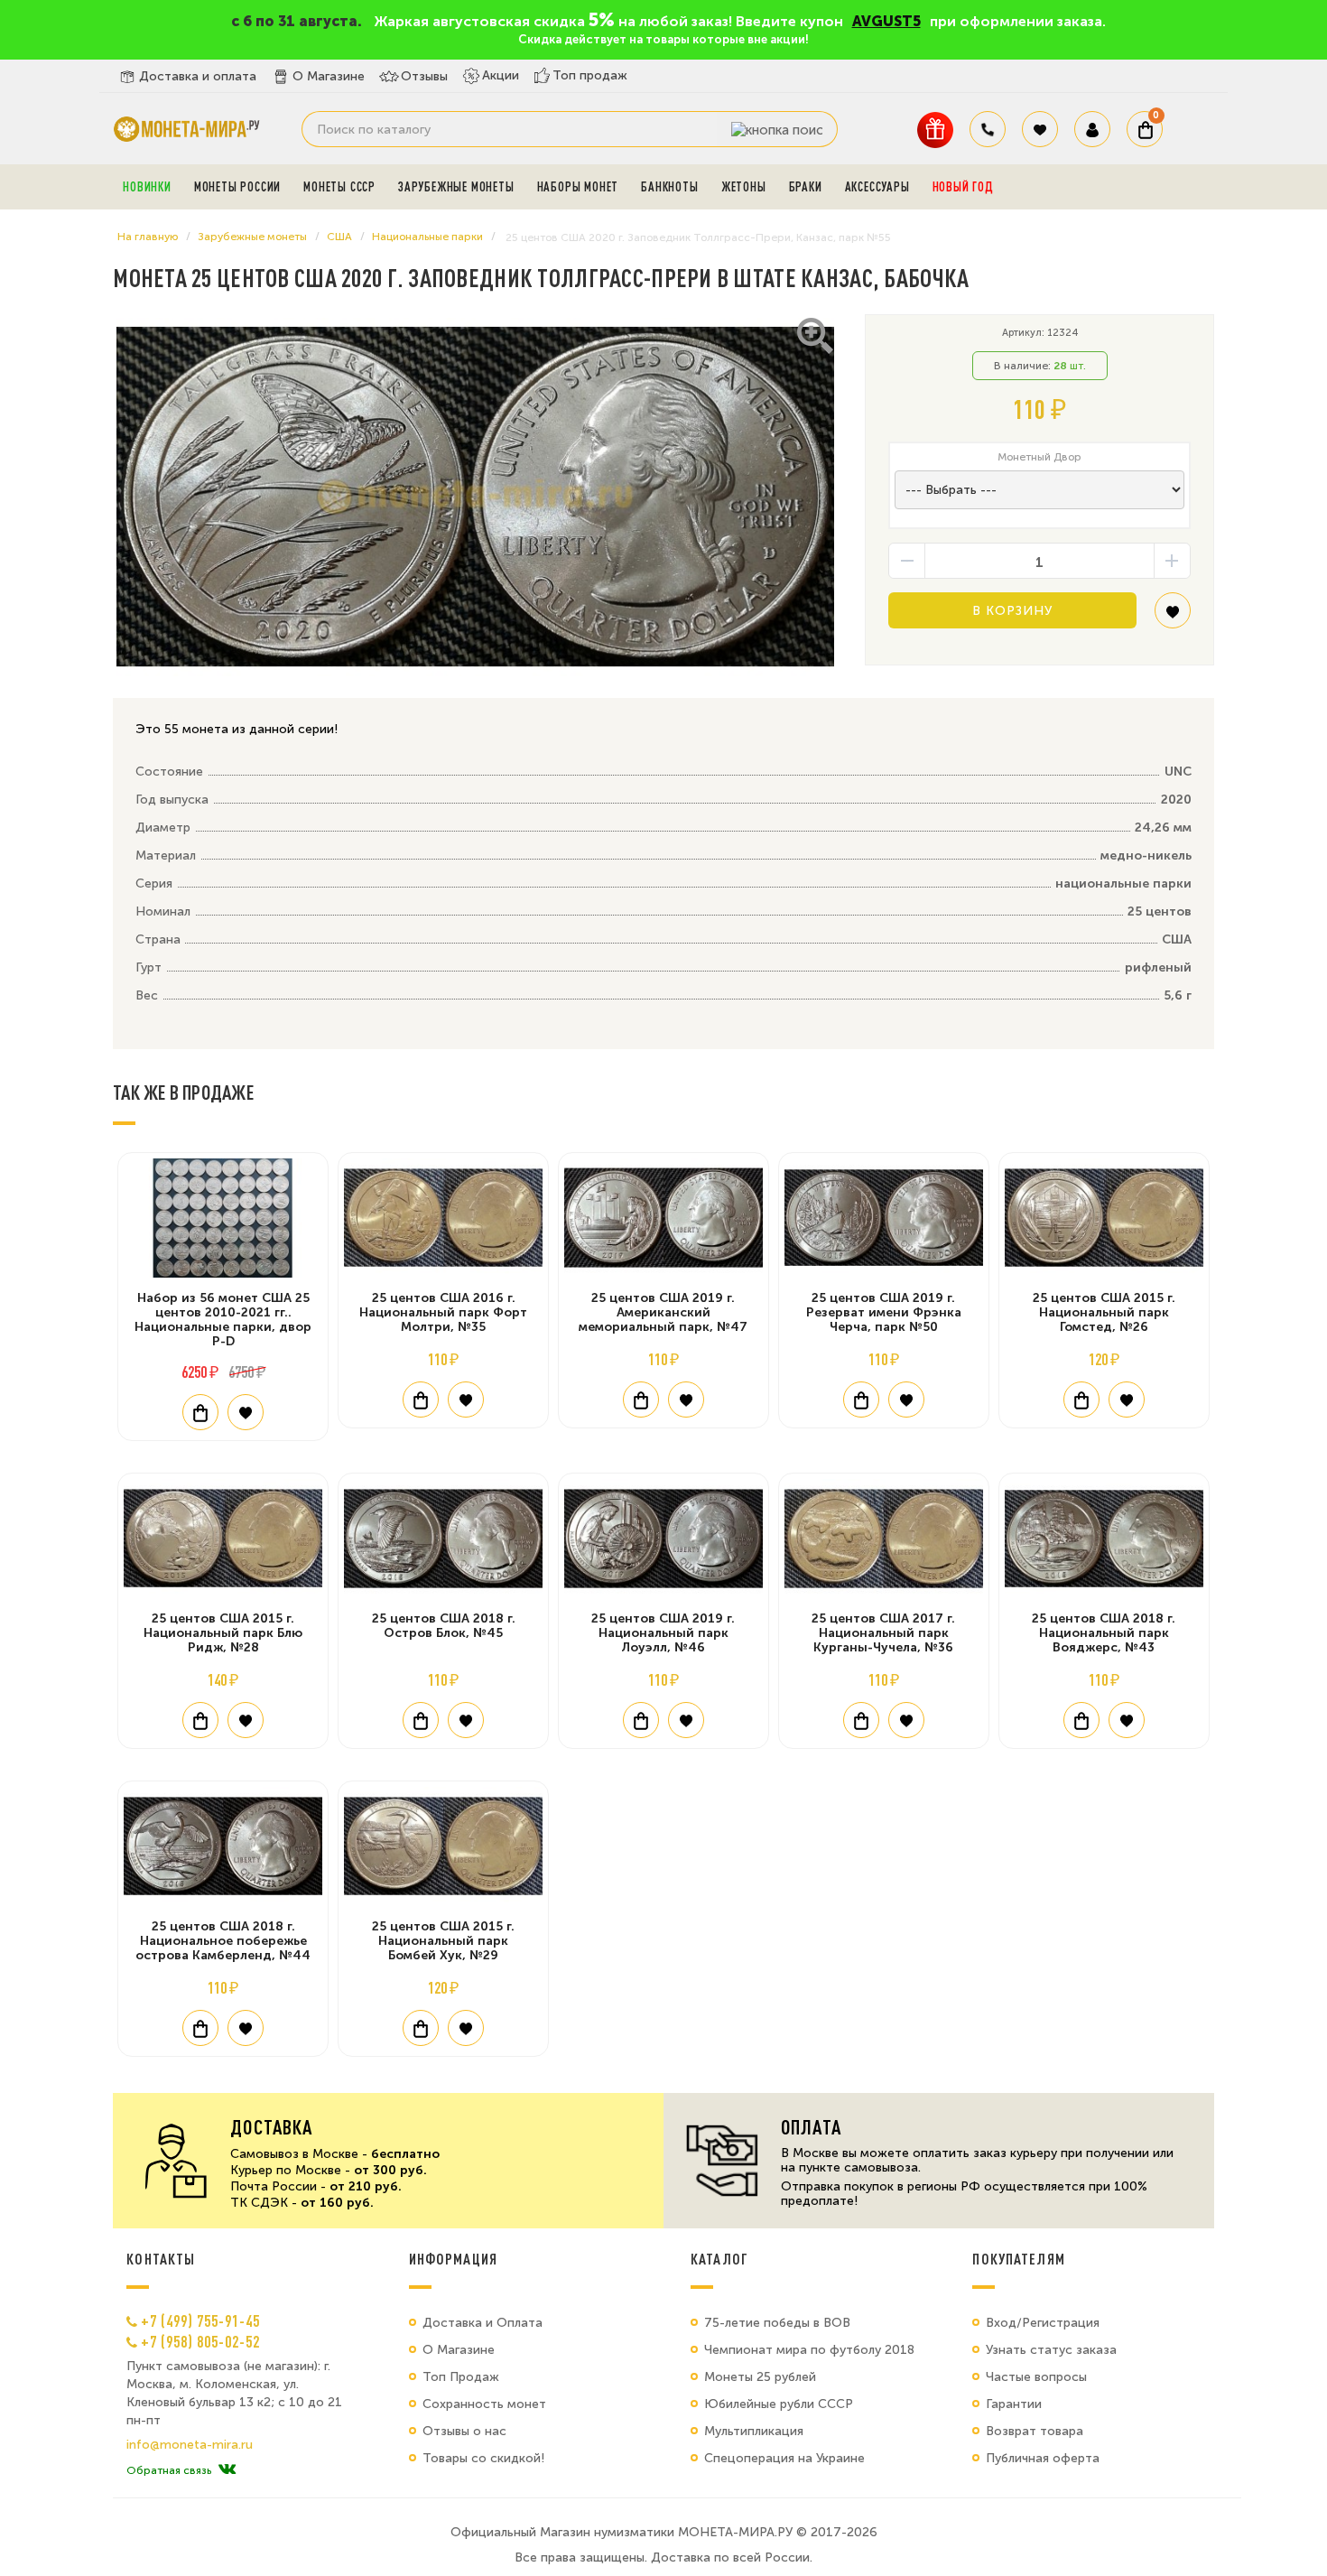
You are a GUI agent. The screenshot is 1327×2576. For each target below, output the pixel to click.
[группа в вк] (227, 2470)
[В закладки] (1173, 617)
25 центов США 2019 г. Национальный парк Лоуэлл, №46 (663, 1633)
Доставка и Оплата (483, 2323)
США (339, 237)
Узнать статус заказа (1051, 2350)
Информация (453, 2259)
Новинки (147, 187)
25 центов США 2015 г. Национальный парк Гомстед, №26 (1104, 1312)
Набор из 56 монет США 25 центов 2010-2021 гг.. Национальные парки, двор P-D (223, 1320)
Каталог (719, 2259)
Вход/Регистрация (1043, 2323)
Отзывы (424, 76)
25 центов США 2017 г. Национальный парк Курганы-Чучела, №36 (883, 1633)
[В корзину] (200, 1412)
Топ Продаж (461, 2377)
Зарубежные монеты (456, 187)
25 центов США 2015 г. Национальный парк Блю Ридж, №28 (223, 1633)
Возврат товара (1035, 2431)
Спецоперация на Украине (784, 2458)
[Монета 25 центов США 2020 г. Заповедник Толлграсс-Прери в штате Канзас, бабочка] (475, 498)
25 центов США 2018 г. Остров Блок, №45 (444, 1626)
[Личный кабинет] (1092, 129)
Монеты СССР (339, 187)
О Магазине (329, 76)
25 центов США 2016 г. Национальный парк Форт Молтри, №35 (443, 1312)
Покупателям (1019, 2259)
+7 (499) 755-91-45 (200, 2320)
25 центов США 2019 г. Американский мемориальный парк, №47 (663, 1312)
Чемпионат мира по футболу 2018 (809, 2350)
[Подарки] (935, 130)
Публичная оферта (1043, 2458)
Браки (806, 187)
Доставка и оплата (198, 76)
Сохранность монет (484, 2404)
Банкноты (669, 187)
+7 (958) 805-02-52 (200, 2341)
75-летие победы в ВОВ (777, 2323)
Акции (501, 75)
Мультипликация (754, 2431)
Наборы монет (578, 187)
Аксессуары (877, 187)
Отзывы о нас (464, 2431)
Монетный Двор (1039, 457)
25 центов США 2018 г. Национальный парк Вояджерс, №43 (1104, 1633)
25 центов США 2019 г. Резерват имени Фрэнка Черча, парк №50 (884, 1312)
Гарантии (1014, 2404)
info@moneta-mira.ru (190, 2445)
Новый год (963, 187)
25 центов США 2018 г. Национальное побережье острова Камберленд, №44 (223, 1941)
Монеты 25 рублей (760, 2377)
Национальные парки (427, 237)
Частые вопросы (1036, 2377)
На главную (148, 237)
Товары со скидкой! (483, 2458)
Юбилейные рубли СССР (779, 2404)
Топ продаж (590, 75)
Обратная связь (169, 2470)
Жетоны (744, 187)
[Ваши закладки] (1040, 129)
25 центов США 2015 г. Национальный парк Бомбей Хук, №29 (443, 1941)
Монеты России (237, 187)
